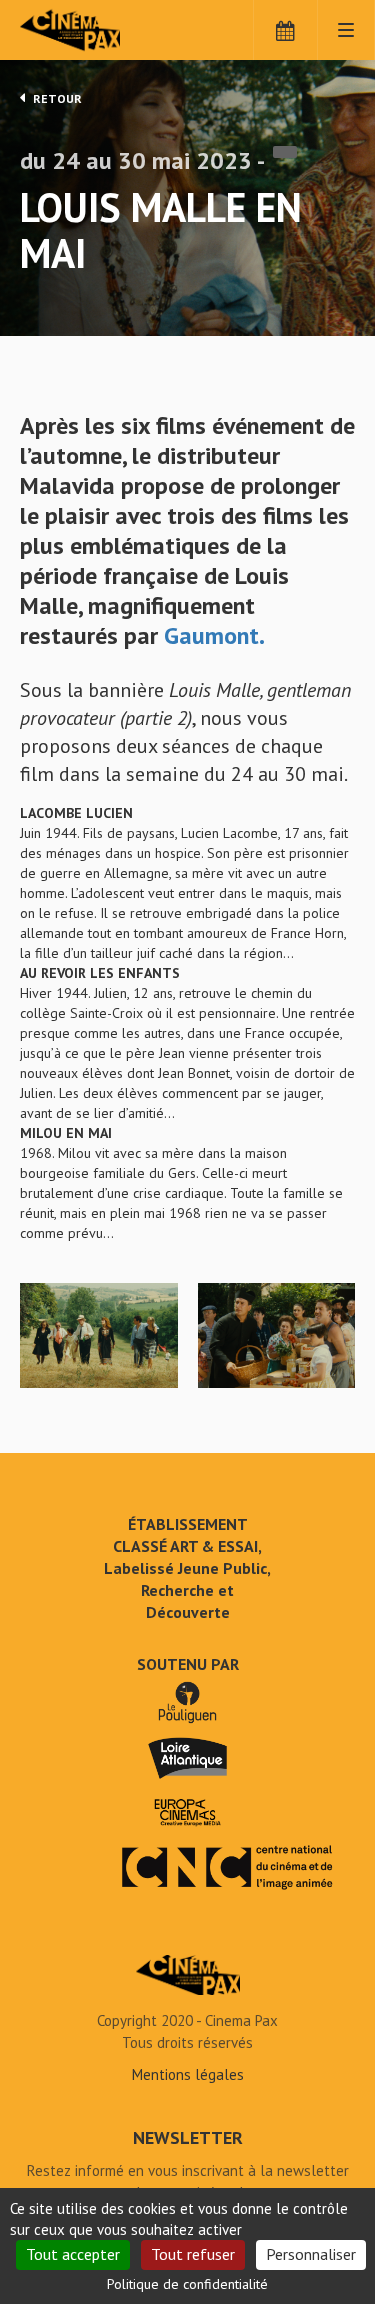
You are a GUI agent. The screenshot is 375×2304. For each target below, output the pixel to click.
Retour (56, 98)
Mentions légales (188, 2074)
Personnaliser (311, 2254)
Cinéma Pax (102, 30)
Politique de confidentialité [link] (187, 2284)
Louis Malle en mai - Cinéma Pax (188, 1975)
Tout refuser (193, 2254)
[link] (214, 635)
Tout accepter (73, 2254)
